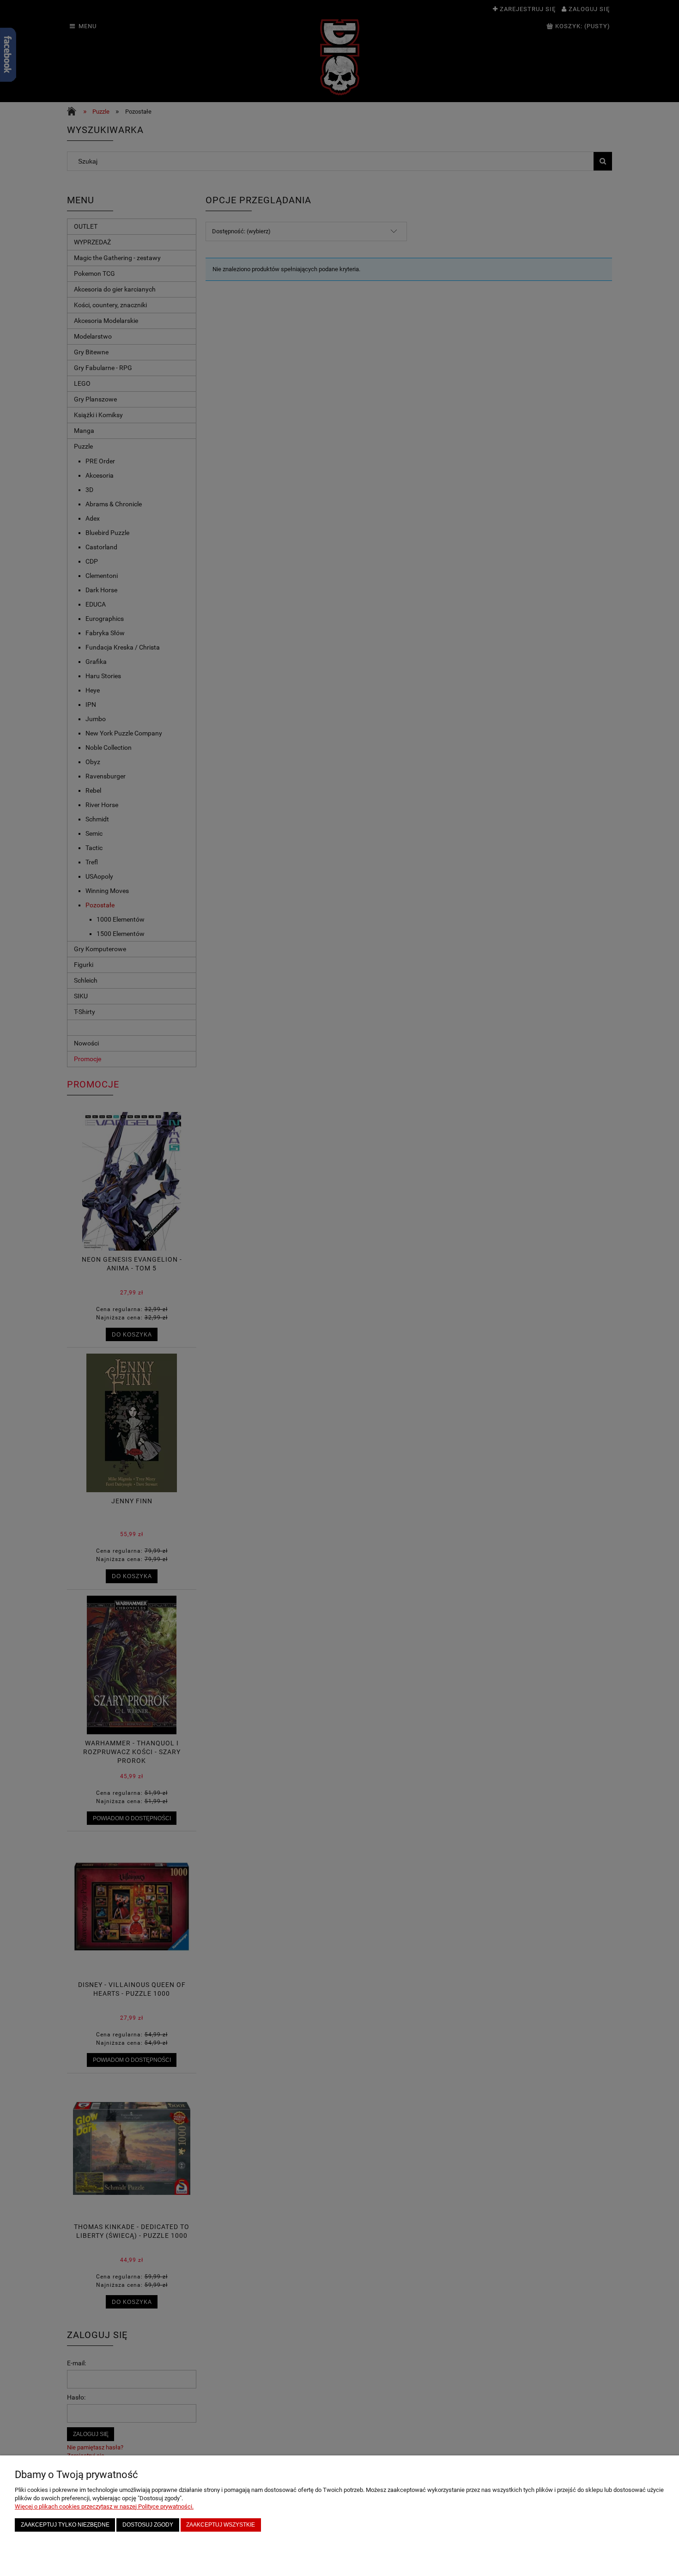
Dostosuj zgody (148, 2524)
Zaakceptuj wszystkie (221, 2524)
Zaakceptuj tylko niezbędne (65, 2524)
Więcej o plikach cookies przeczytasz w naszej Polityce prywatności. (104, 2506)
